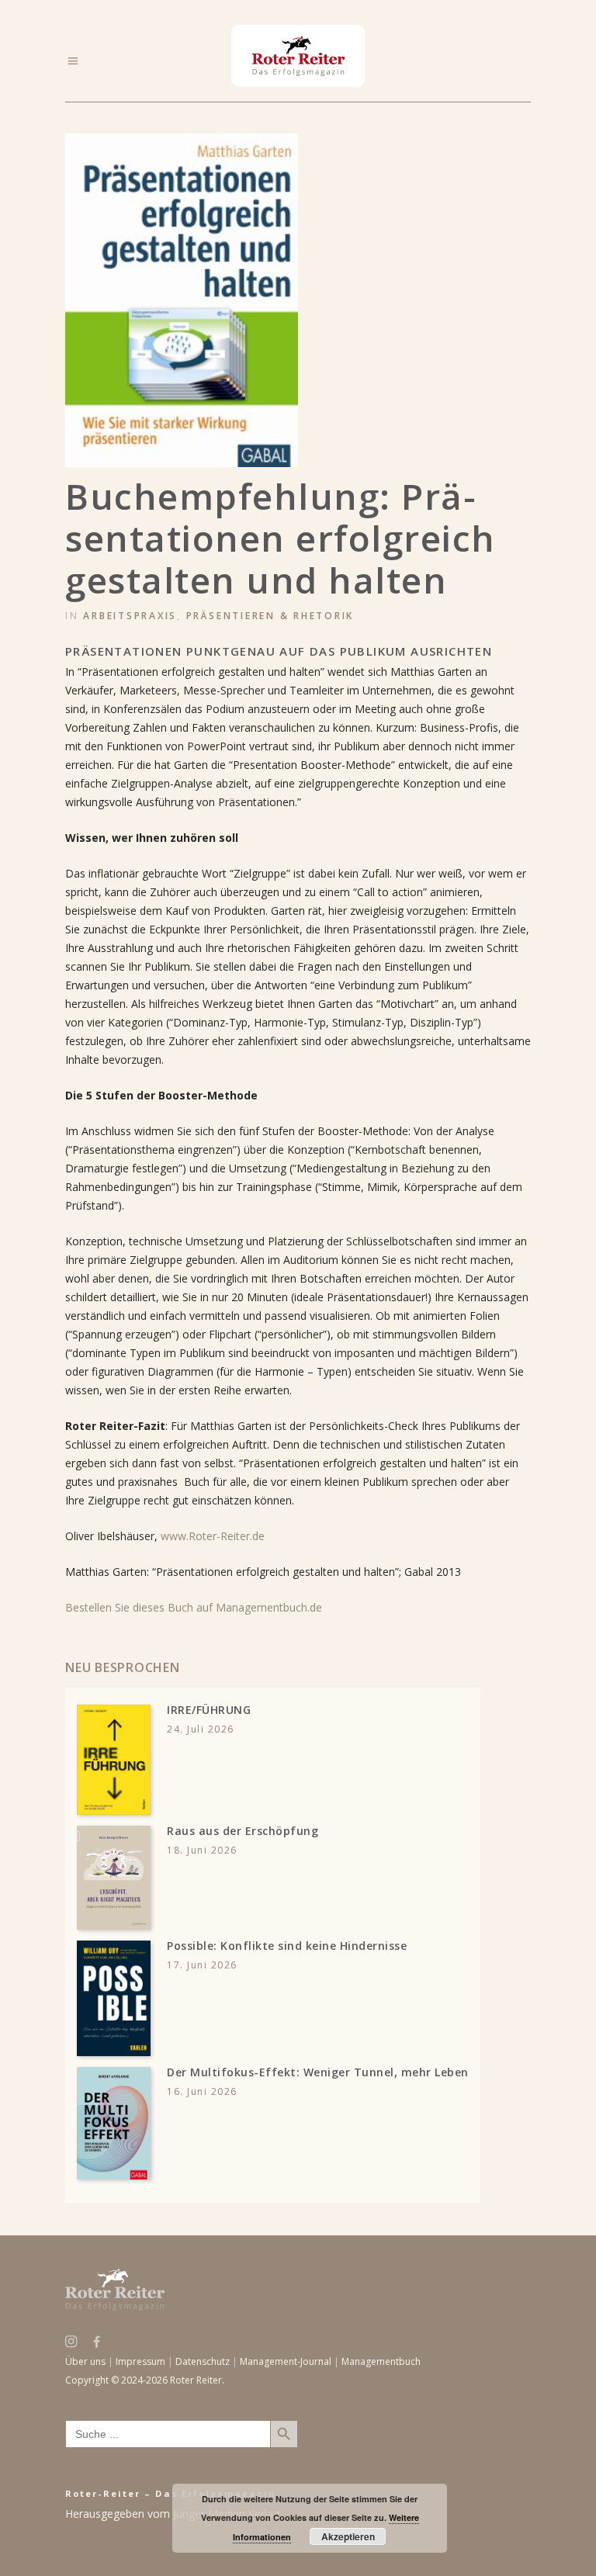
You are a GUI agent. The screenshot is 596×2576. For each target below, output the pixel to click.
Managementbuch (381, 2361)
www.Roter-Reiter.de (213, 1536)
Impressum (140, 2361)
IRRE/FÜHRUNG (209, 1710)
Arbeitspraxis (130, 616)
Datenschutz (203, 2361)
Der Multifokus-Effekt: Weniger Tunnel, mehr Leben (318, 2072)
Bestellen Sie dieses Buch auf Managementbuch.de (194, 1607)
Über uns (85, 2361)
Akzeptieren (348, 2536)
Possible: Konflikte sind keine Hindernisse (287, 1946)
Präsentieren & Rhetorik (270, 616)
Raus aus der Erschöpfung (243, 1831)
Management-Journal (286, 2361)
